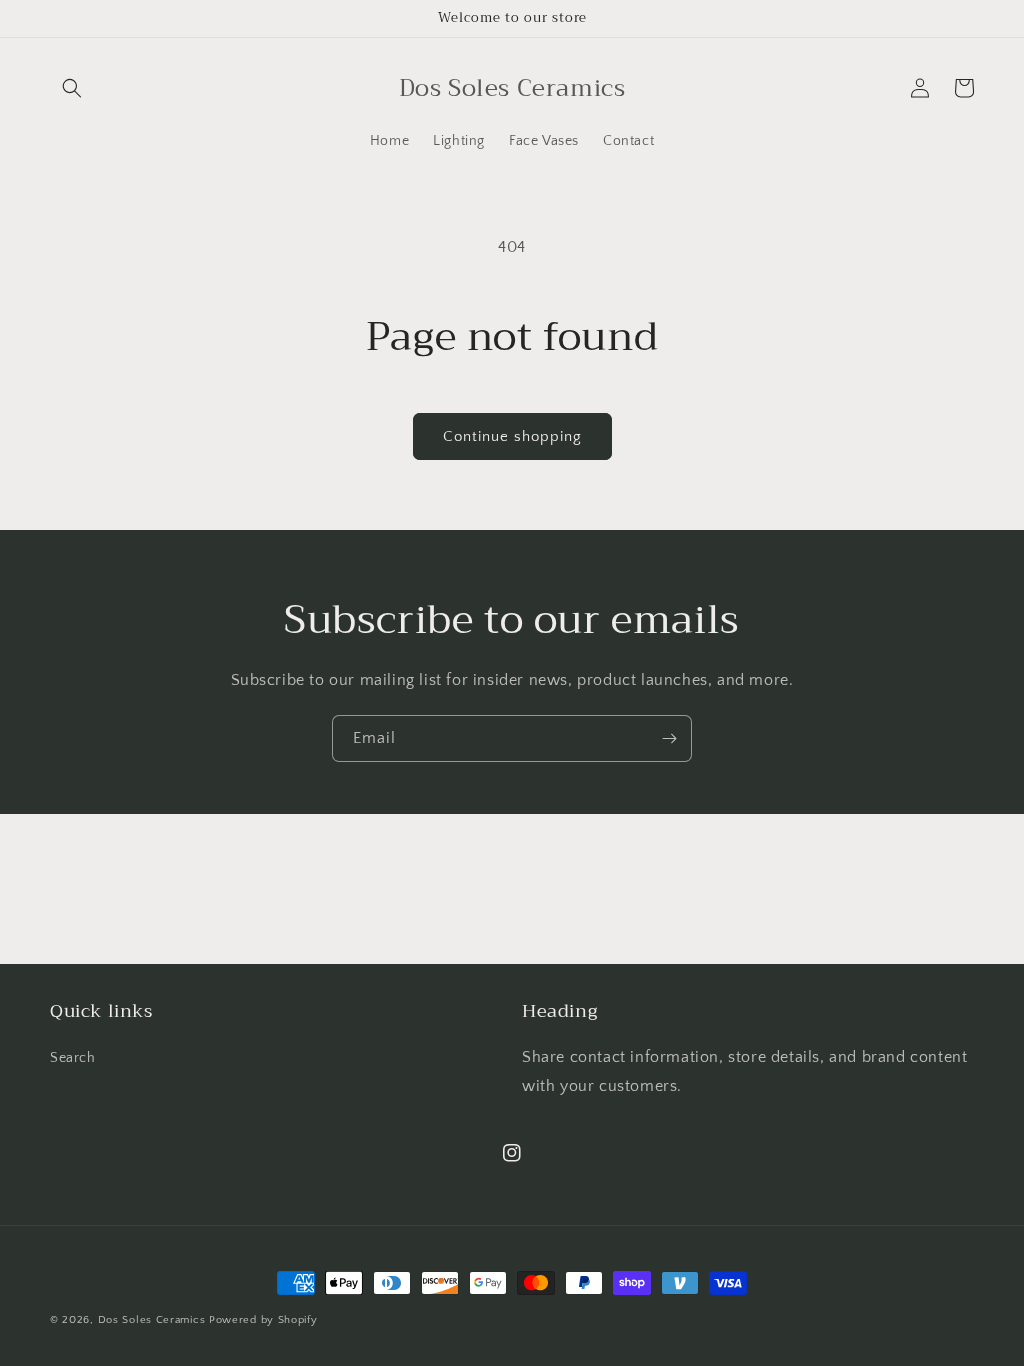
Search (73, 1058)
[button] (72, 88)
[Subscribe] (669, 738)
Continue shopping (512, 436)
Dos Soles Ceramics (152, 1320)
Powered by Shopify (263, 1320)
